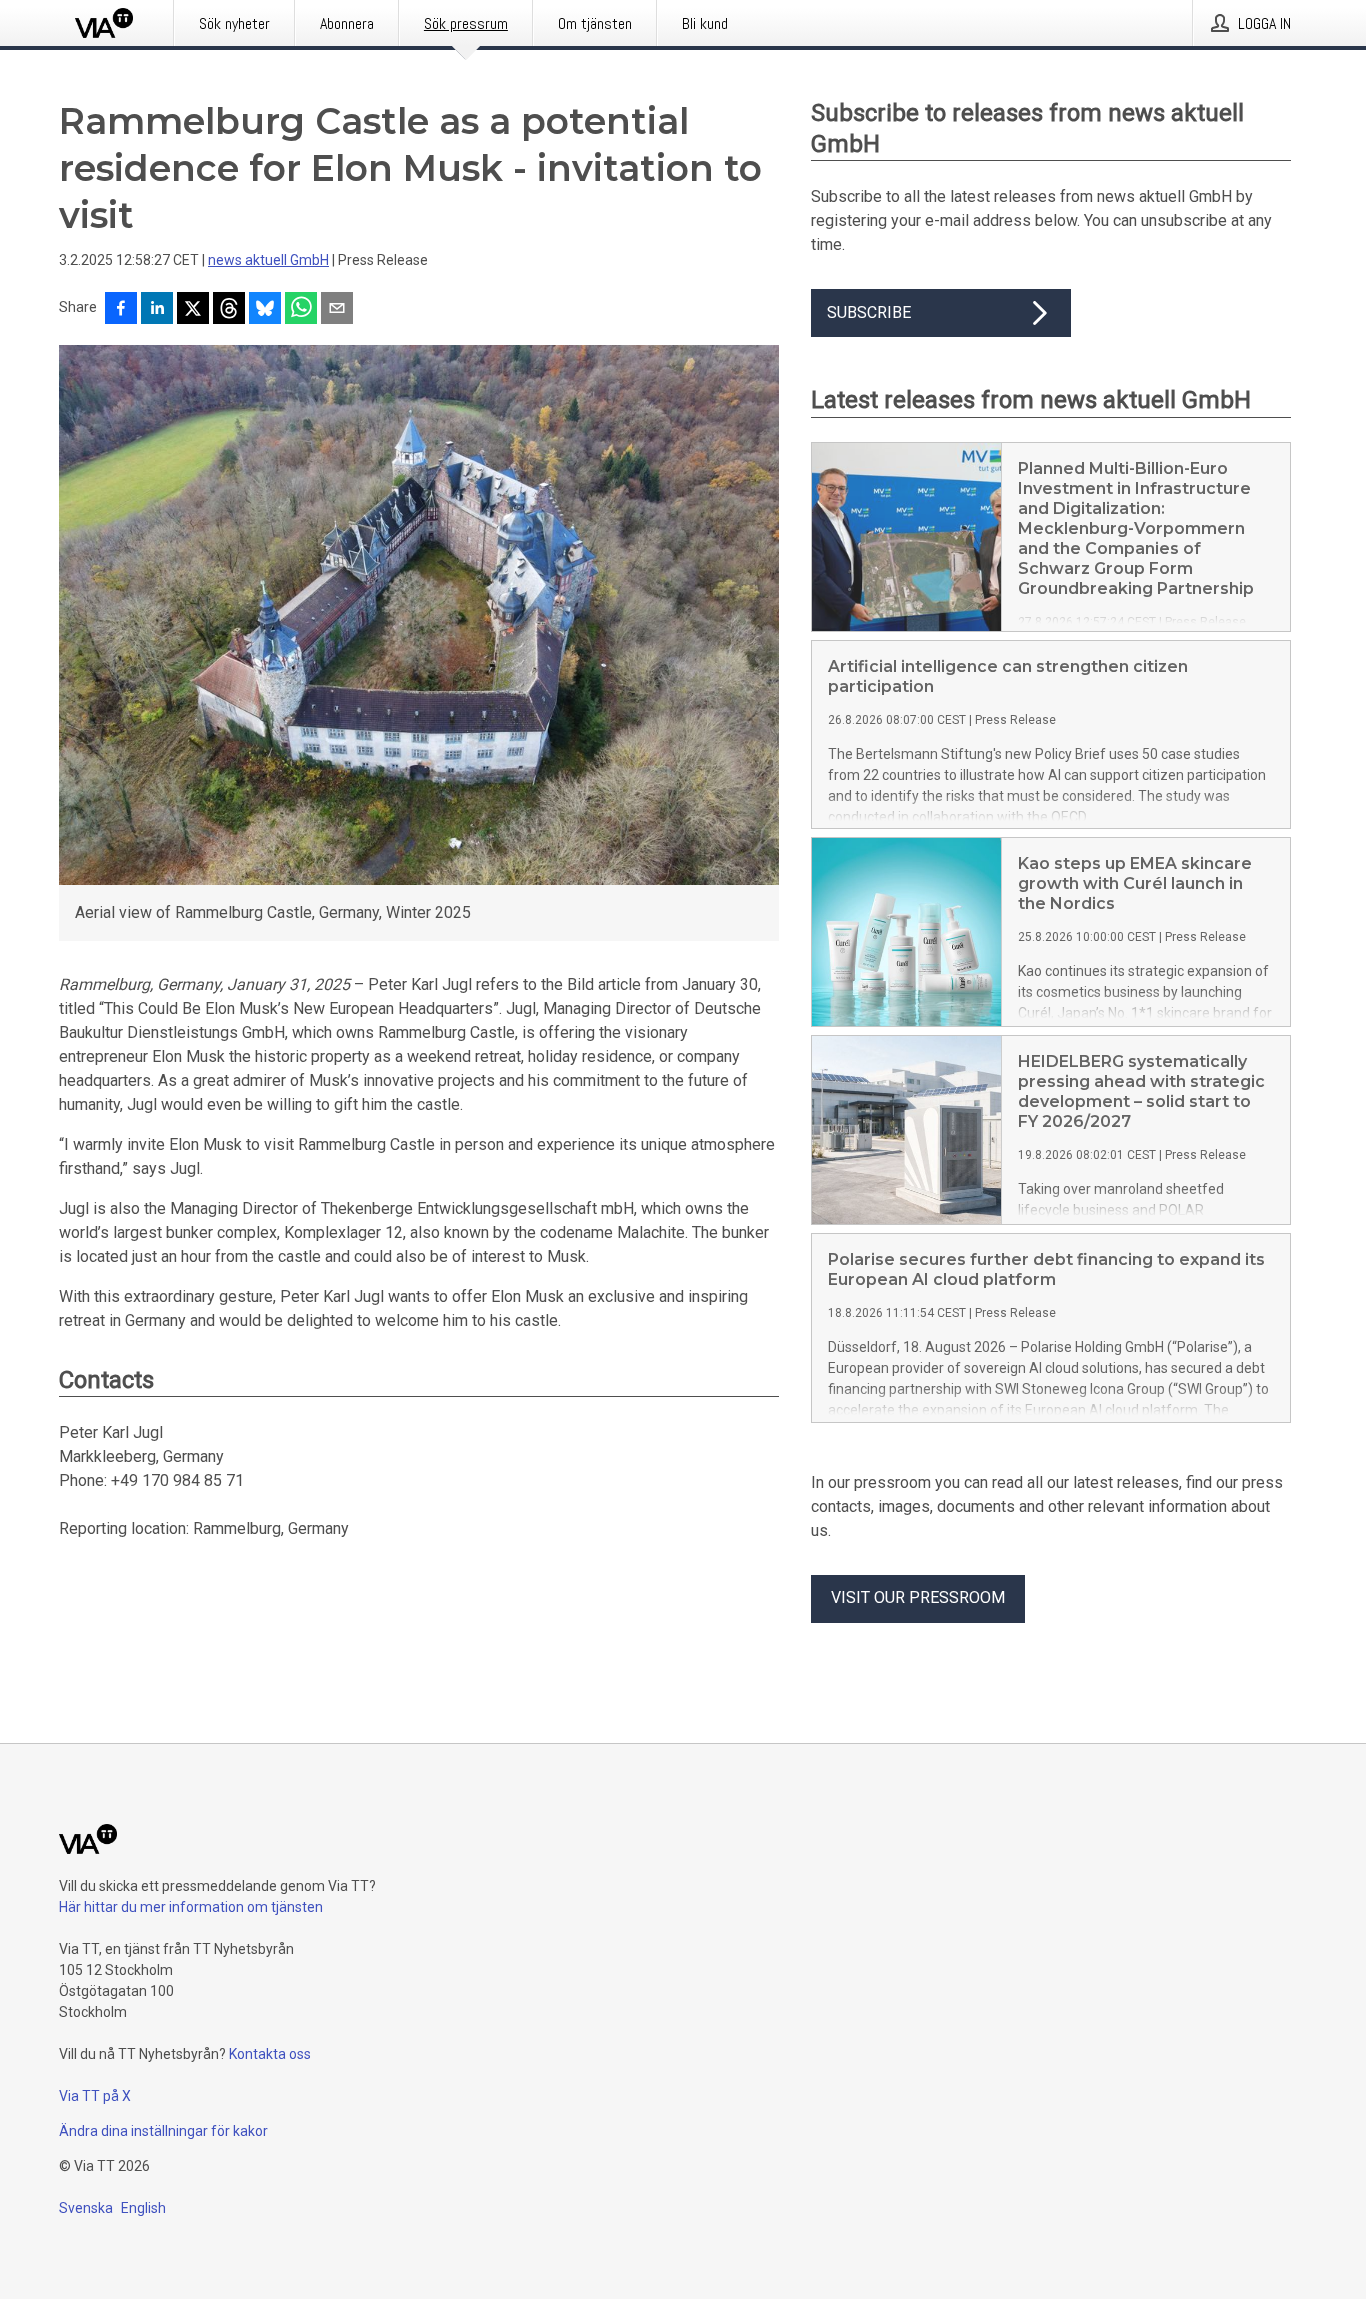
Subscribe (869, 312)
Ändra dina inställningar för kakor (163, 2131)
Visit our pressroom (918, 1597)
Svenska (86, 2208)
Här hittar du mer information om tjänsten (191, 1907)
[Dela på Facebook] (121, 310)
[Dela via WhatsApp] (301, 310)
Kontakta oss (270, 2054)
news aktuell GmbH (268, 260)
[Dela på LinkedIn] (157, 310)
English (143, 2208)
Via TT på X (95, 2096)
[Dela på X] (193, 310)
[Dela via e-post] (337, 310)
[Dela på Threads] (229, 310)
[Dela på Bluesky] (265, 310)
